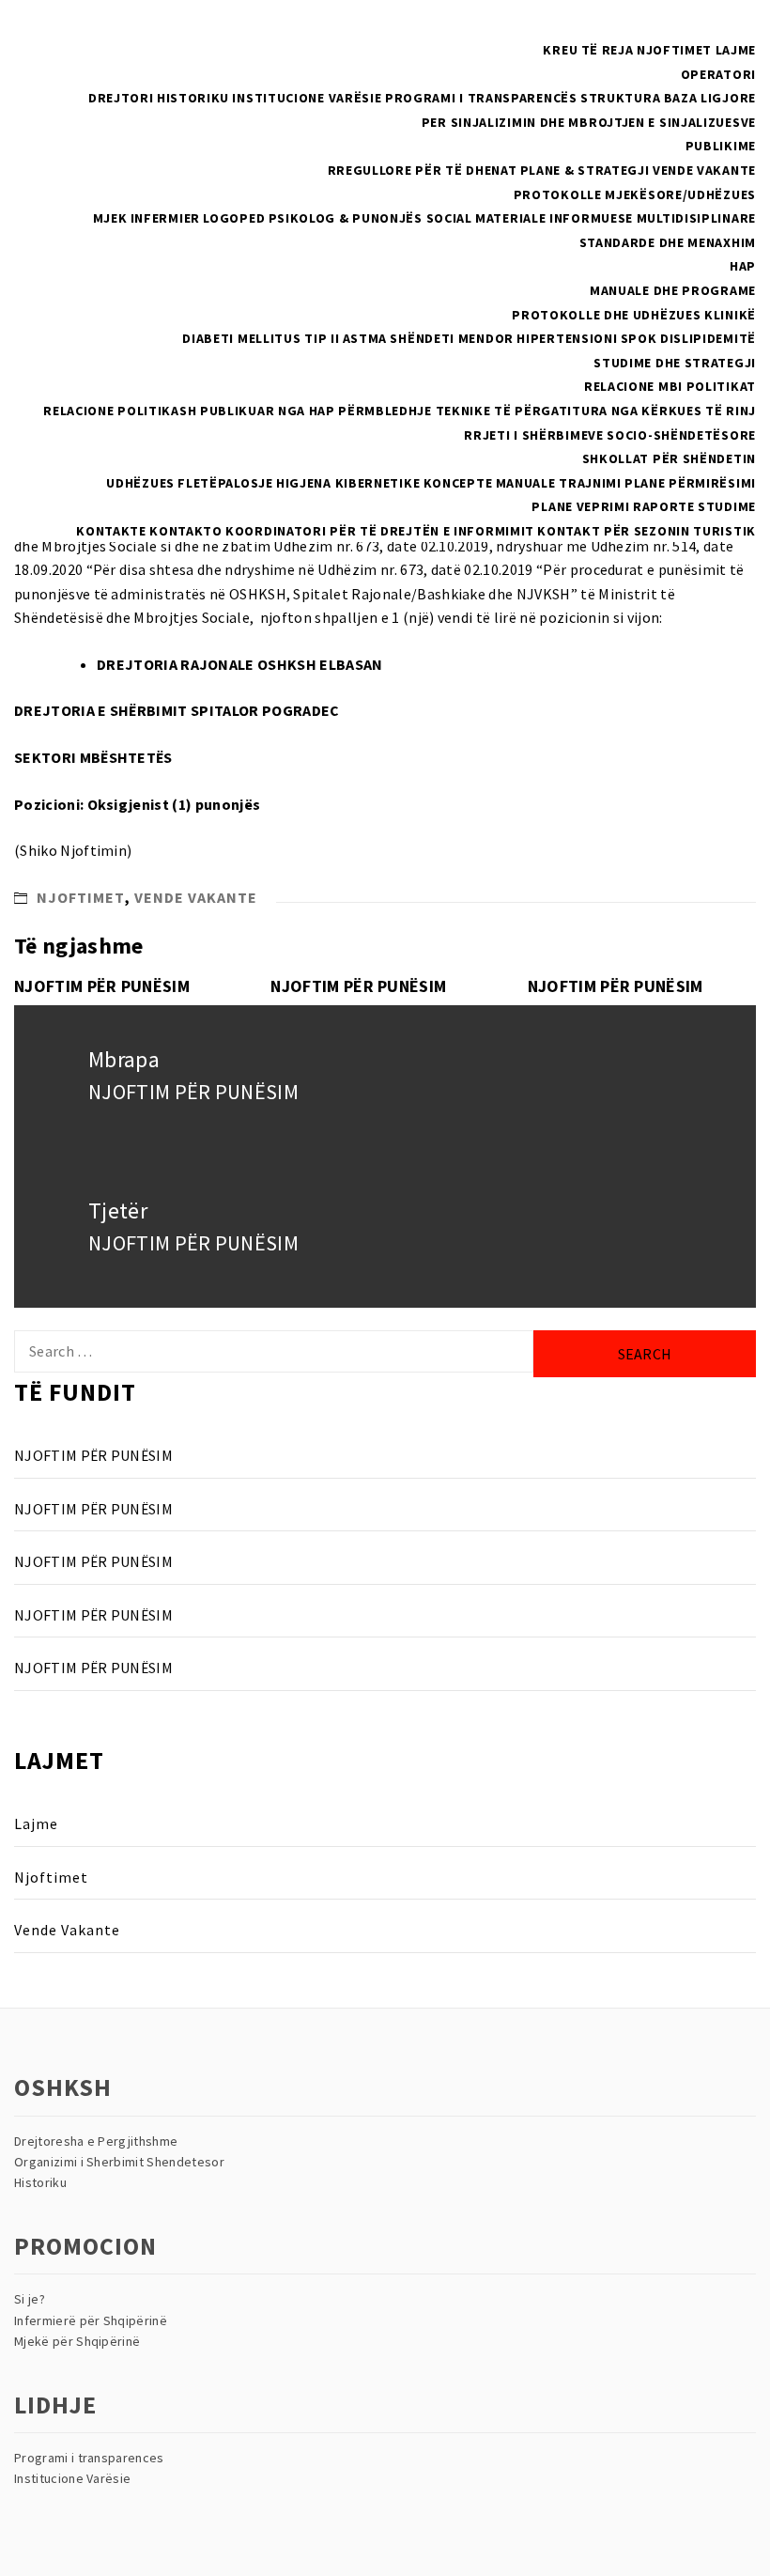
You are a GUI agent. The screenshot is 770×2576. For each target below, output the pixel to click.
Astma (365, 338)
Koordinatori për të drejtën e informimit (380, 531)
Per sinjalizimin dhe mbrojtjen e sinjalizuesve (589, 122)
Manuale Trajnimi (559, 483)
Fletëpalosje (225, 483)
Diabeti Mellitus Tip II (261, 338)
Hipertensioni (567, 338)
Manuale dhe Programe (673, 290)
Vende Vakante (704, 170)
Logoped (234, 218)
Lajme (736, 50)
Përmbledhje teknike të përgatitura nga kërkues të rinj (547, 411)
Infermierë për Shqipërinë (91, 2320)
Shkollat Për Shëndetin (669, 458)
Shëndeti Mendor (452, 338)
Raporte (664, 506)
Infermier (165, 218)
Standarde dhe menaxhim (668, 242)
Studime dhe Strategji (675, 363)
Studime (727, 506)
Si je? (30, 2299)
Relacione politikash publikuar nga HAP (189, 411)
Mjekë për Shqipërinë (77, 2341)
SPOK (639, 338)
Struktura (620, 98)
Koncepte (458, 483)
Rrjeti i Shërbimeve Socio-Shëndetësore (610, 435)
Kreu (560, 50)
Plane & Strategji (585, 170)
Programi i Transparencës (481, 98)
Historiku (193, 98)
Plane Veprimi (580, 506)
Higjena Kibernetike (348, 483)
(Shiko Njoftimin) (73, 850)
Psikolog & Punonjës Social (370, 218)
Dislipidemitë (708, 338)
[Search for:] (274, 1351)
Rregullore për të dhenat (423, 170)
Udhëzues (140, 483)
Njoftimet (674, 50)
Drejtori (121, 98)
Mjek (110, 218)
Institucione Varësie (307, 98)
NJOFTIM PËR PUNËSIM (102, 986)
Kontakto (186, 531)
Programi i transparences (89, 2458)
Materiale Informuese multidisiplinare (616, 218)
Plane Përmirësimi (690, 483)
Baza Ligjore (710, 98)
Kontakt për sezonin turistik (647, 531)
